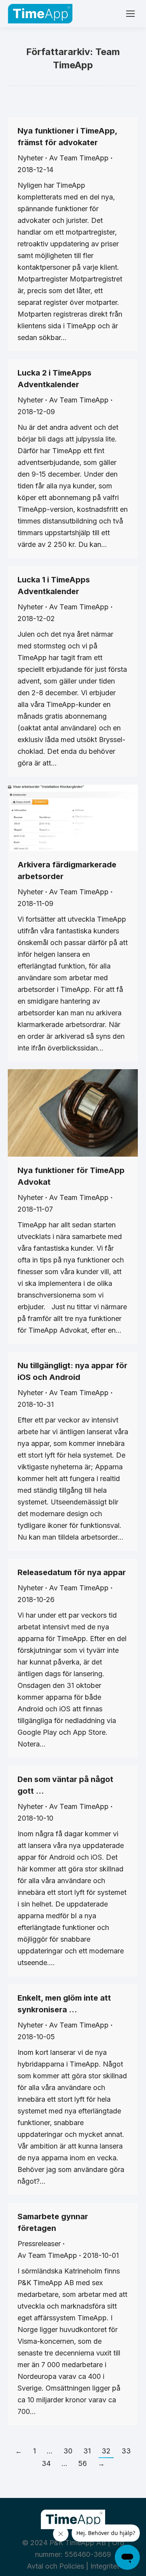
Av (79, 158)
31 (87, 2451)
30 (68, 2451)
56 (83, 2463)
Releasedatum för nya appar (72, 1572)
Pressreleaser (39, 2244)
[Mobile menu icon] (130, 14)
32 (106, 2451)
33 (126, 2451)
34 (46, 2463)
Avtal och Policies (55, 2566)
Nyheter (30, 158)
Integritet (105, 2566)
